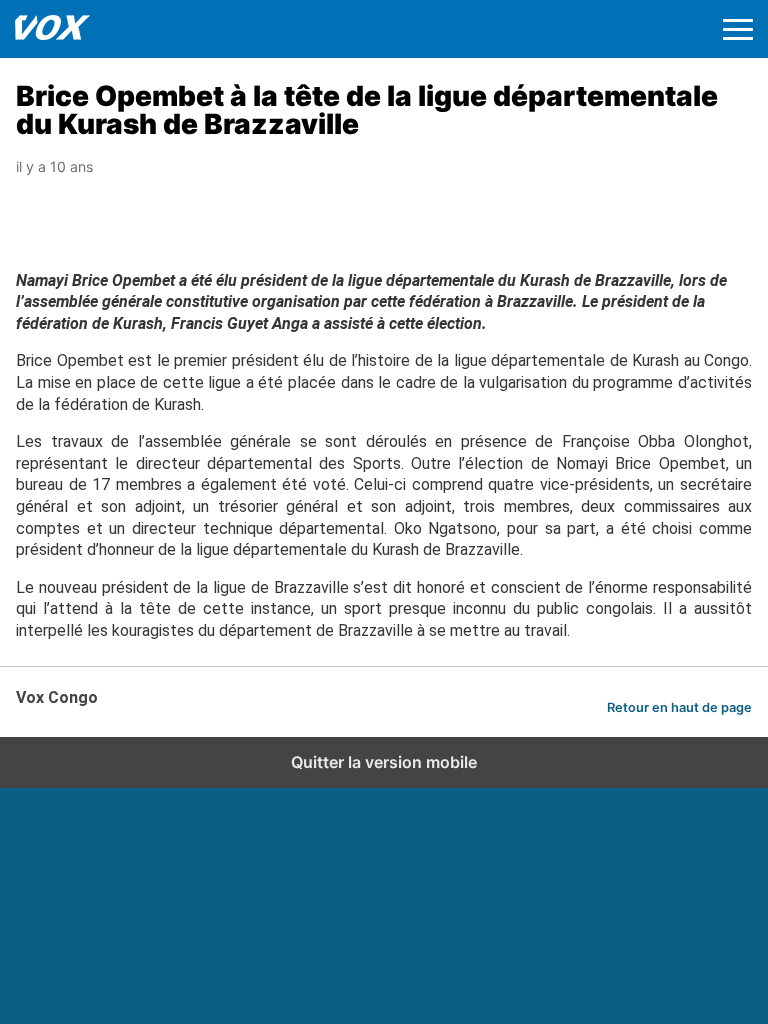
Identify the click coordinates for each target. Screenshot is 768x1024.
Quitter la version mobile (384, 762)
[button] (738, 29)
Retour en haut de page (679, 707)
